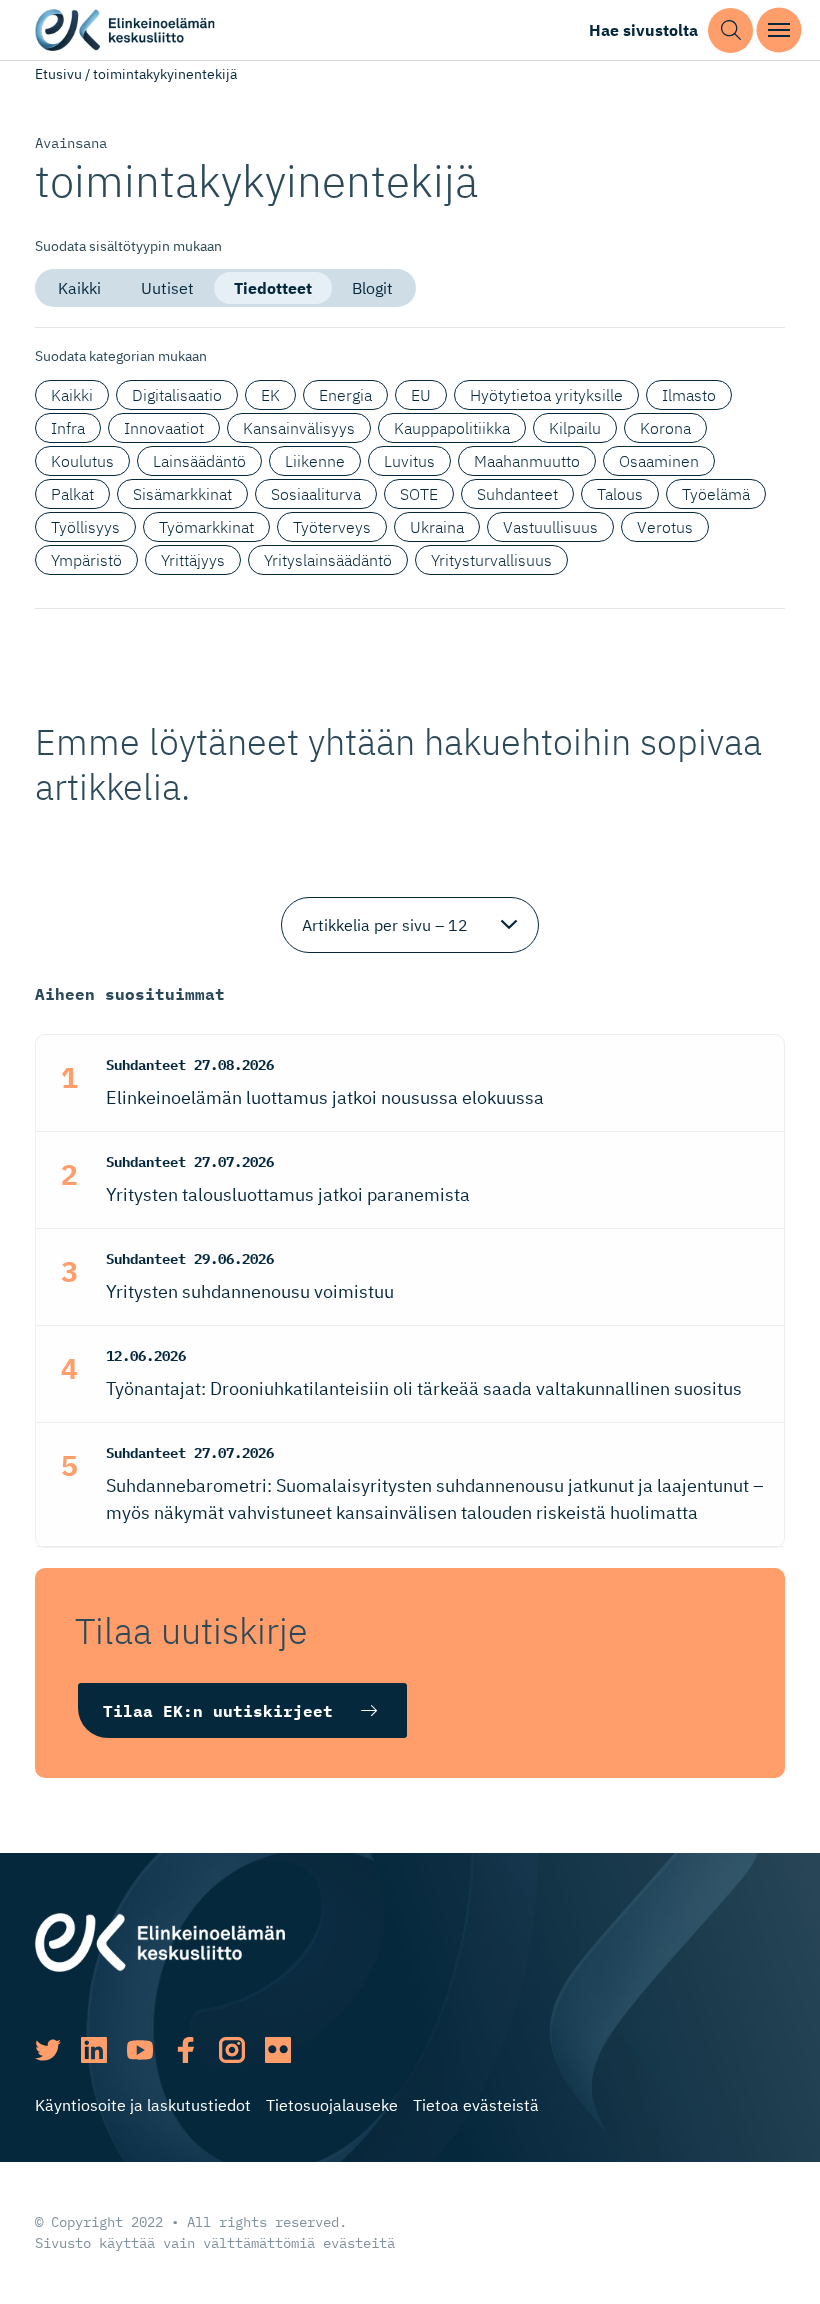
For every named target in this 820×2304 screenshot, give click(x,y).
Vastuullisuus (550, 527)
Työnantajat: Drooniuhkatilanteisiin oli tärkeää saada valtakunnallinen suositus (424, 1388)
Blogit (372, 288)
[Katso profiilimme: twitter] (48, 2050)
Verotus (665, 527)
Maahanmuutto (527, 461)
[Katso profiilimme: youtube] (140, 2050)
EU (421, 395)
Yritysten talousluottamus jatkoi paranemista (288, 1194)
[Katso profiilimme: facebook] (186, 2050)
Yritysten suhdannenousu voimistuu (250, 1291)
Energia (345, 395)
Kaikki (79, 288)
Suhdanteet (517, 494)
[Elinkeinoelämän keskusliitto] (160, 1941)
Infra (68, 428)
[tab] (79, 288)
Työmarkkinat (206, 527)
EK (270, 395)
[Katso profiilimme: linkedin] (94, 2050)
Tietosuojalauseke (332, 2105)
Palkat (72, 494)
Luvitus (409, 461)
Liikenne (315, 461)
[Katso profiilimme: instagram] (232, 2050)
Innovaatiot (164, 428)
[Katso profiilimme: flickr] (278, 2050)
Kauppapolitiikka (452, 428)
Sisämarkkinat (182, 494)
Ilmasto (689, 395)
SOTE (419, 494)
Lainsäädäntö (199, 461)
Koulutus (82, 461)
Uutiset (167, 288)
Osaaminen (659, 461)
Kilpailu (575, 428)
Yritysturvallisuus (491, 560)
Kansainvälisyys (299, 428)
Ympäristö (86, 560)
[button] (730, 30)
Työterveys (332, 527)
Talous (620, 494)
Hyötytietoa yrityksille (546, 395)
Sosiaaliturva (316, 494)
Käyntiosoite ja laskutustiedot (143, 2105)
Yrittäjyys (193, 560)
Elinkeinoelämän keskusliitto (125, 30)
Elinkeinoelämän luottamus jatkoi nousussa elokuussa (325, 1097)
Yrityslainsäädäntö (328, 560)
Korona (665, 428)
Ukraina (437, 527)
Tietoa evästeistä (476, 2105)
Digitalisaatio (177, 395)
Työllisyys (85, 527)
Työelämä (716, 494)
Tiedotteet (273, 288)
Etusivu (58, 74)
